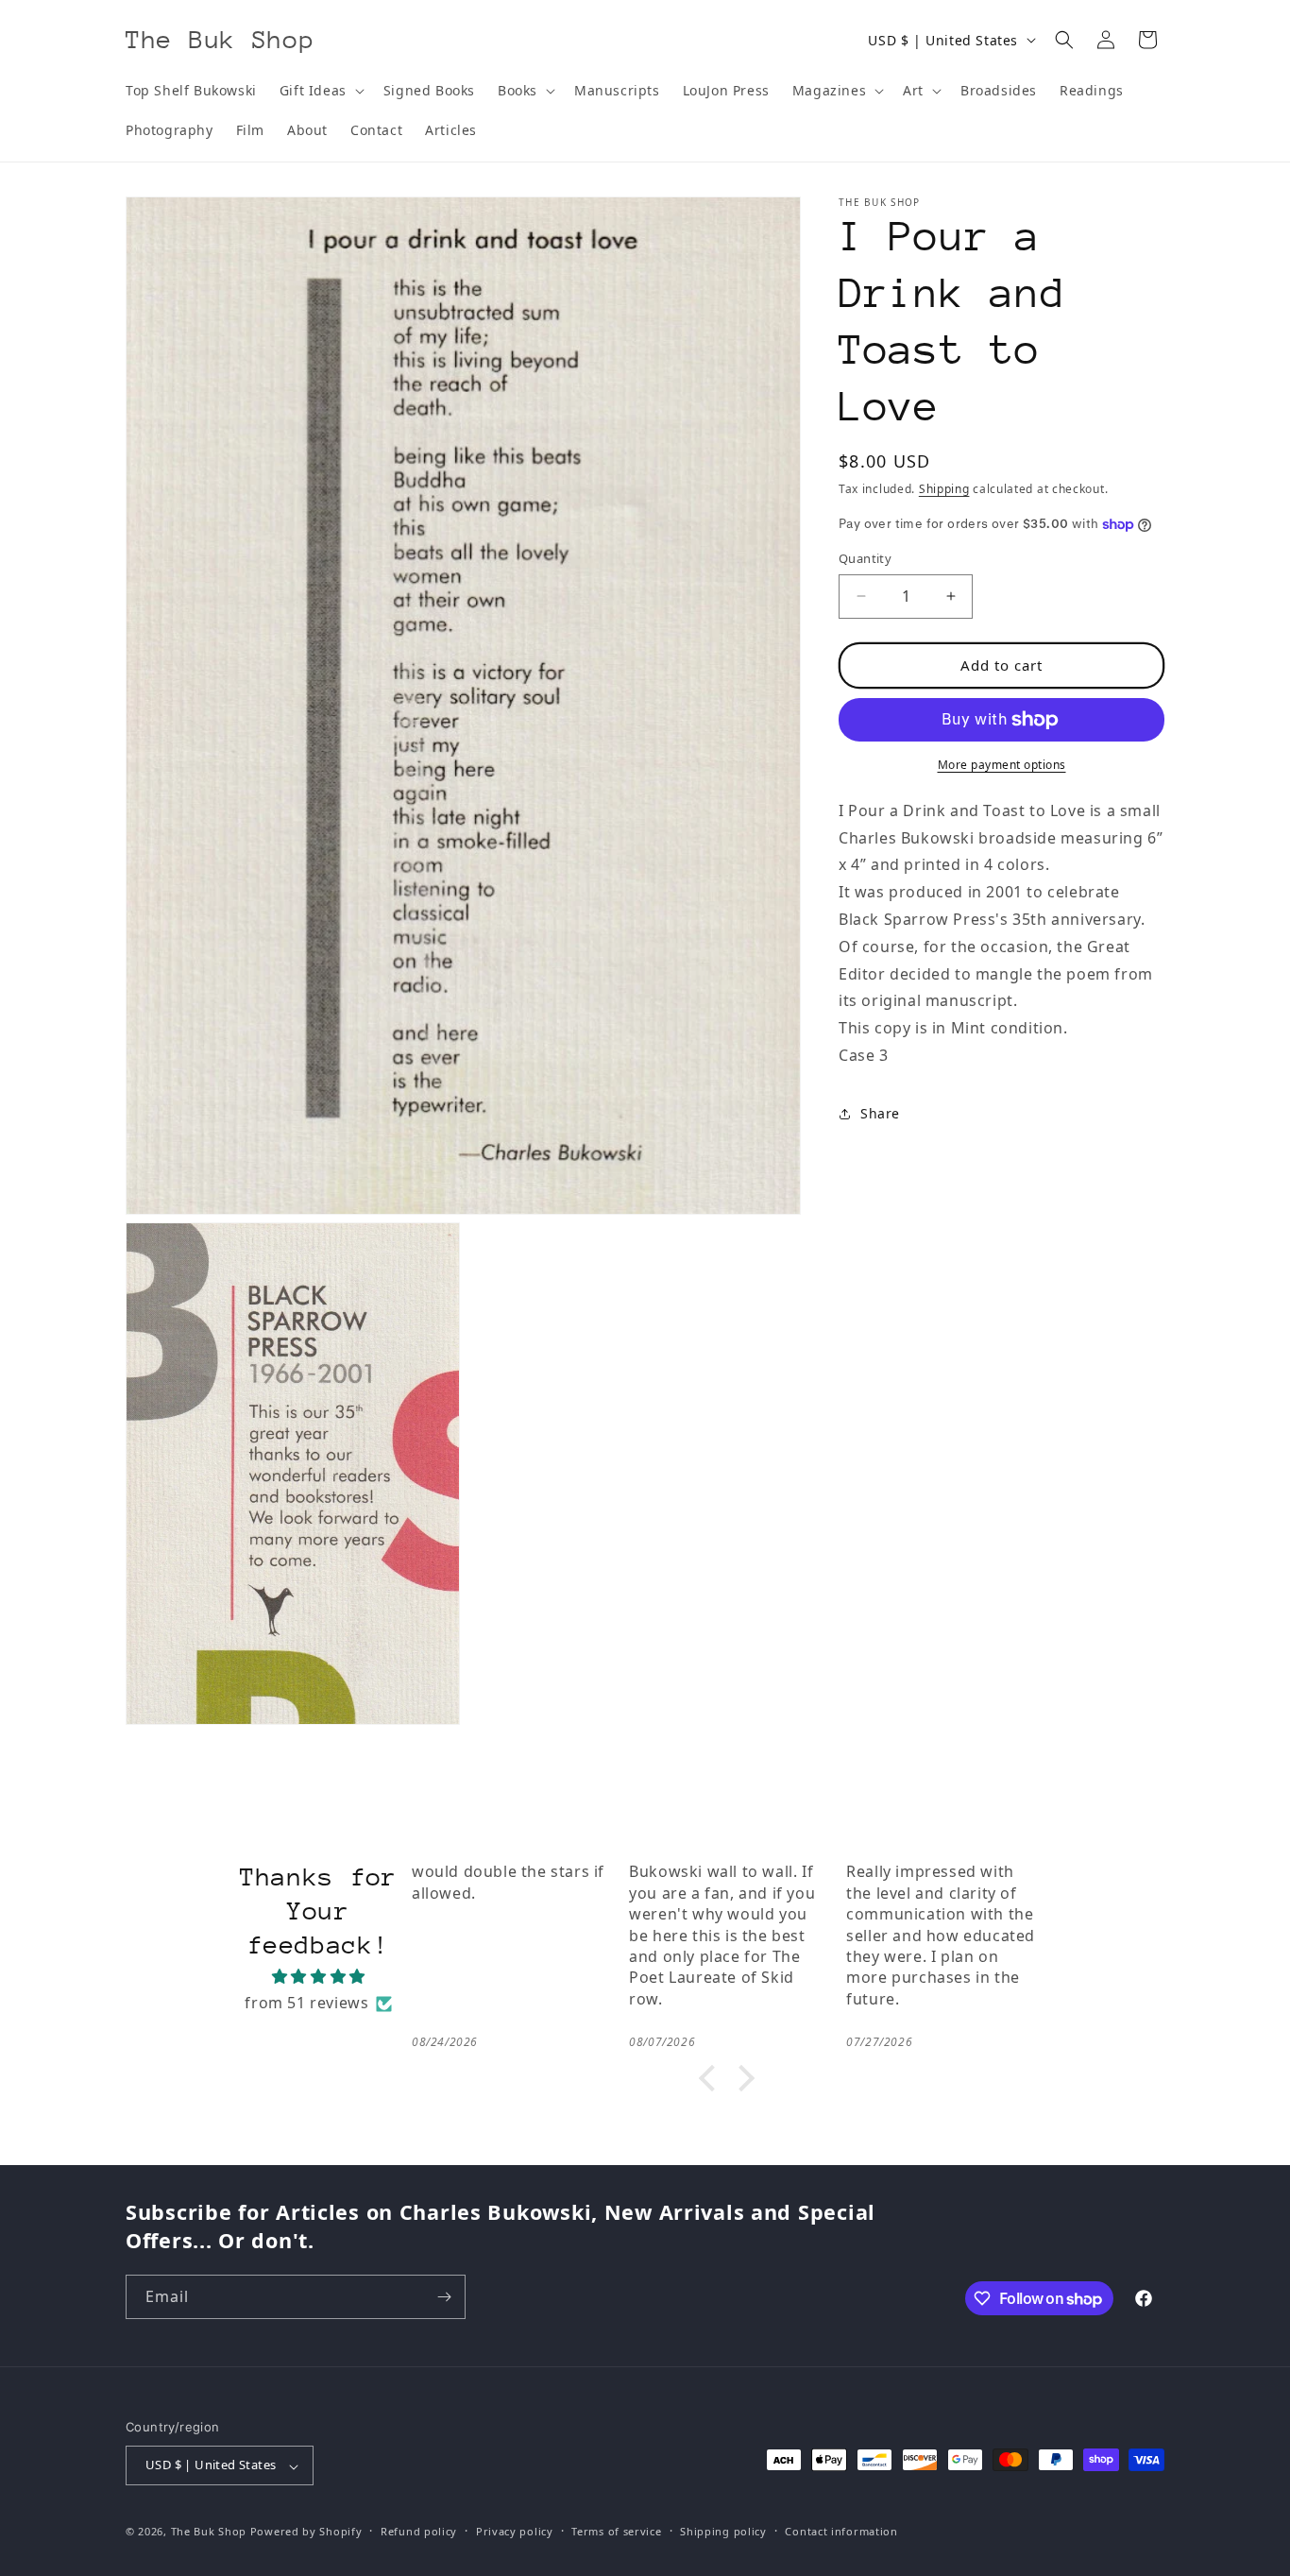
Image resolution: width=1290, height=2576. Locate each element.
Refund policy (419, 2532)
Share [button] (880, 1113)
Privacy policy (515, 2532)
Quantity (865, 558)
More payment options (1002, 765)
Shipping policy (723, 2532)
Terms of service (616, 2532)
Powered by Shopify (306, 2532)
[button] (320, 91)
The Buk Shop (209, 2532)
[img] (319, 1977)
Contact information (841, 2532)
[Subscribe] (444, 2297)
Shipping (944, 489)
